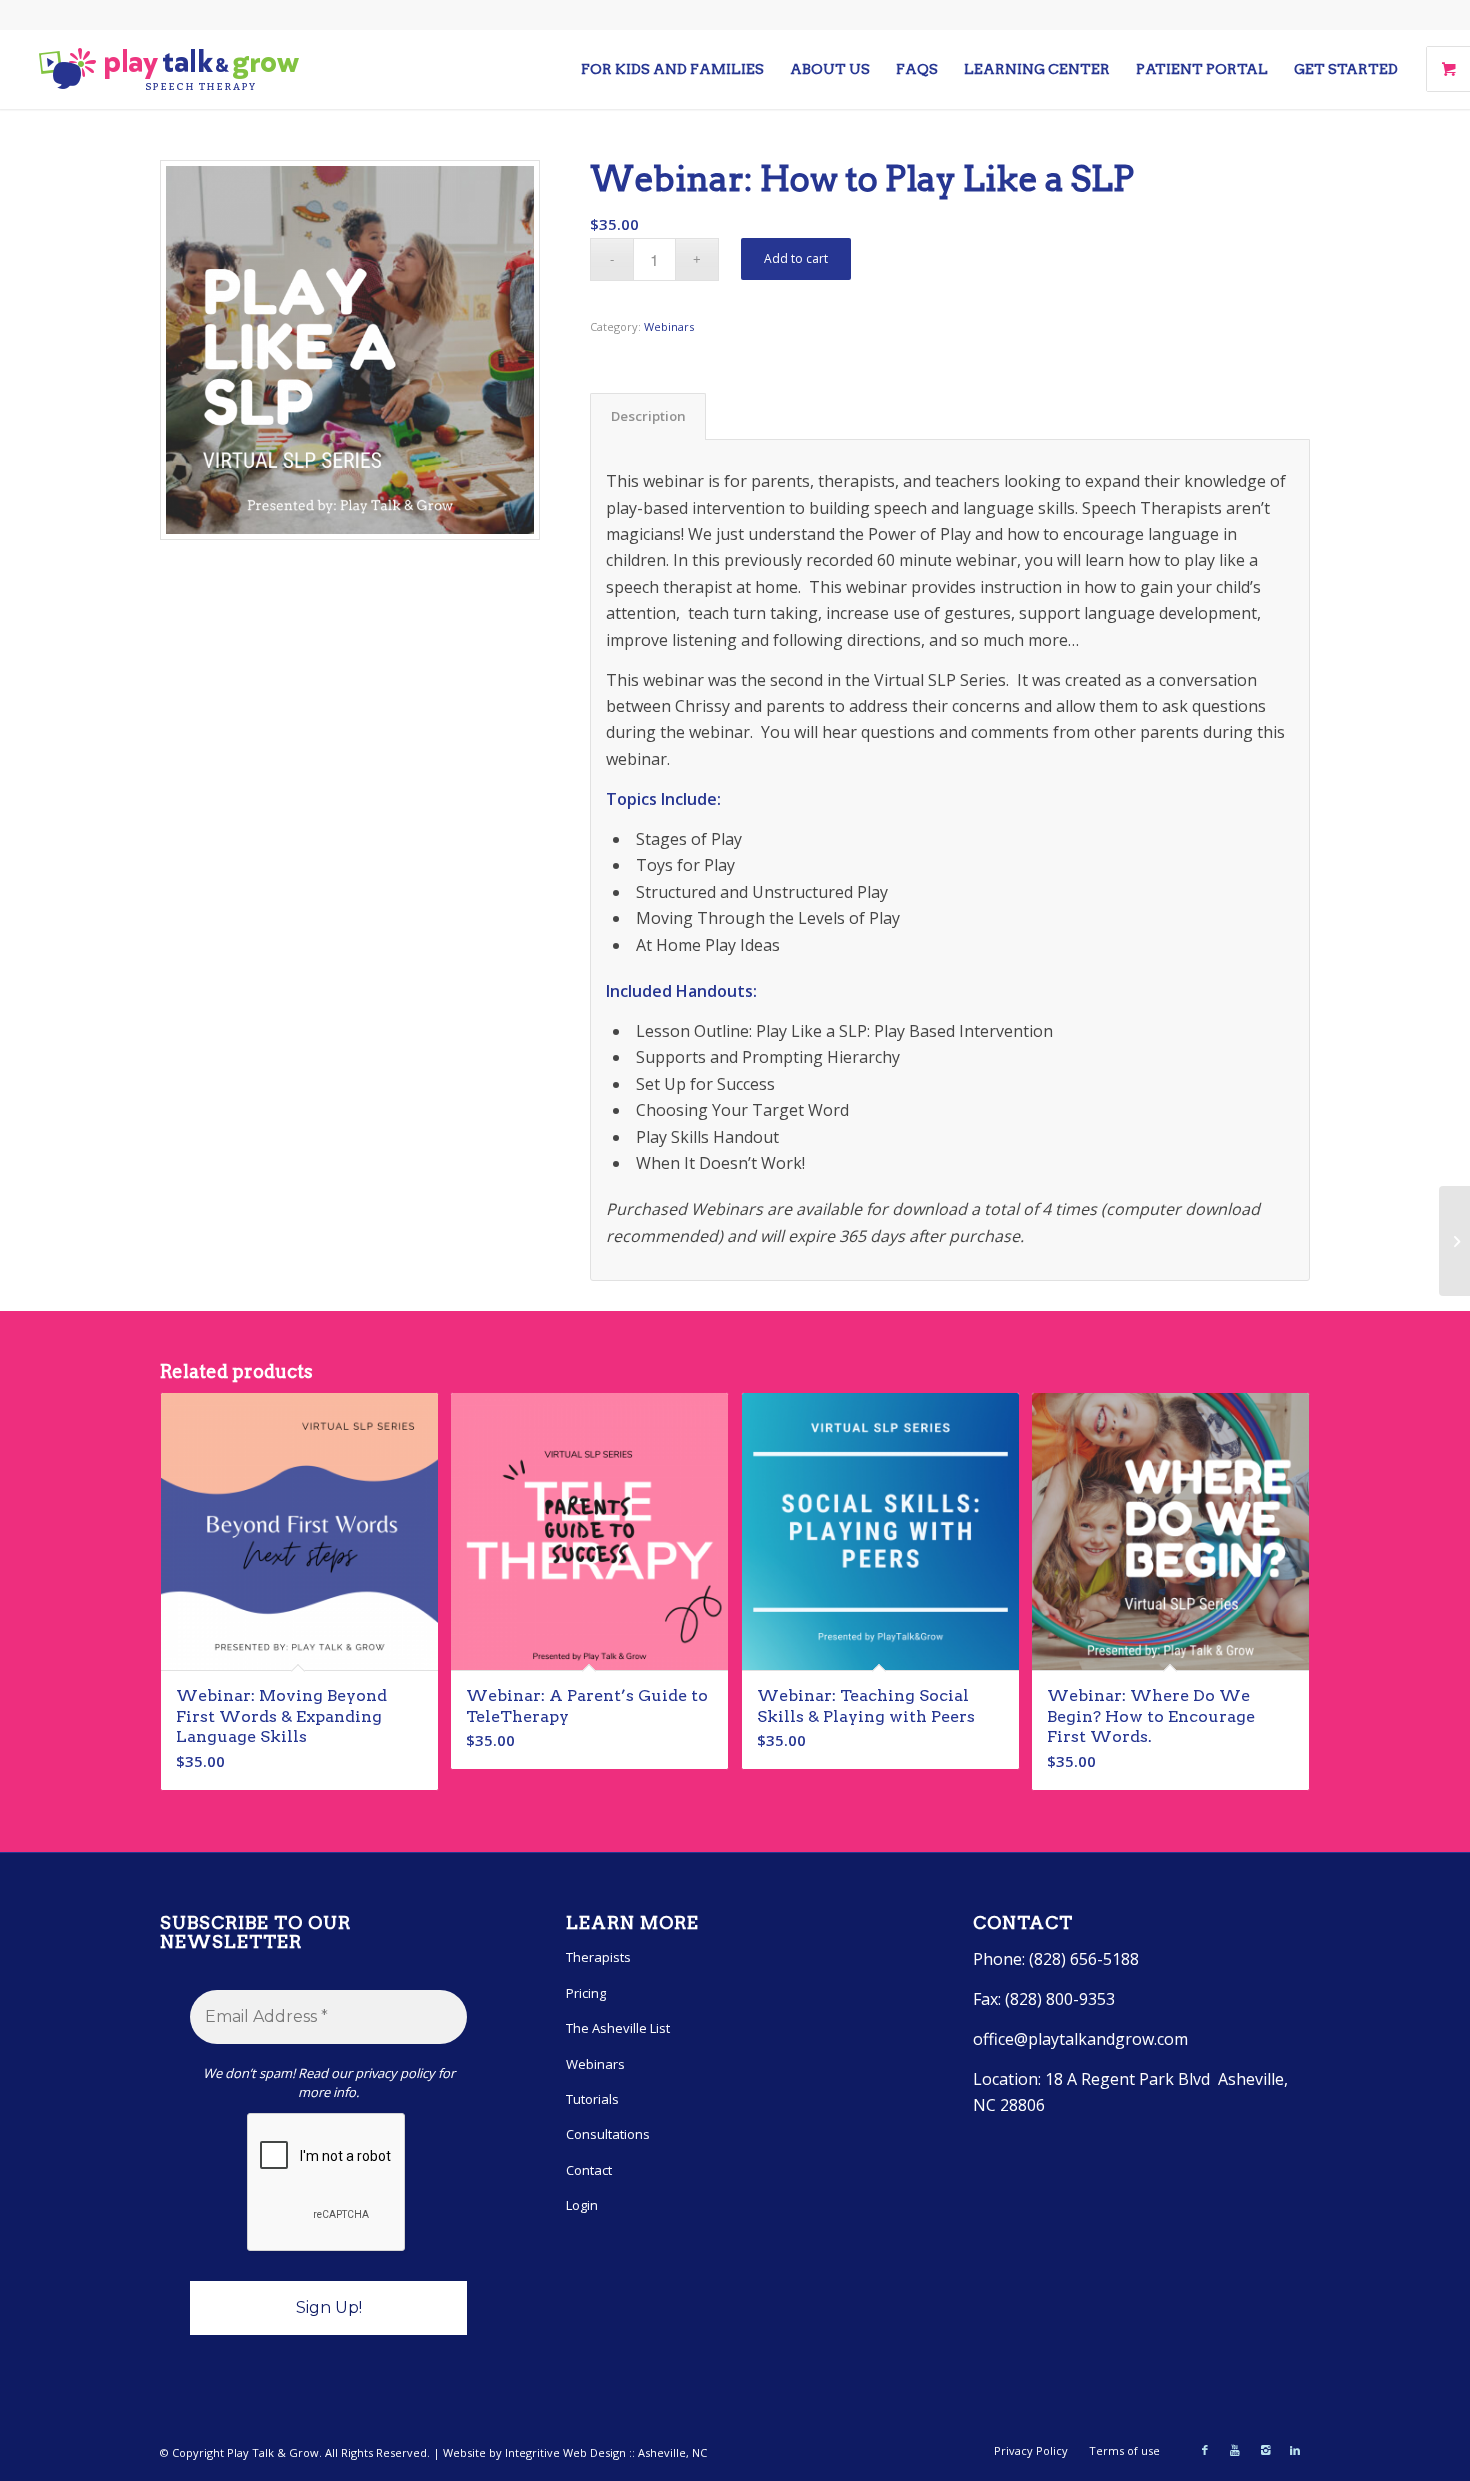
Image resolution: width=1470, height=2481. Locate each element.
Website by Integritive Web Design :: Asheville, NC (575, 2452)
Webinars (669, 326)
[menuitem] (672, 69)
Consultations (608, 2134)
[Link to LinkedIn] (1295, 2450)
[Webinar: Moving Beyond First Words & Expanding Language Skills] (1454, 1241)
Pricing (586, 1993)
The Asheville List (618, 2028)
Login (582, 2205)
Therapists (598, 1957)
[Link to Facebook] (1205, 2450)
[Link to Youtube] (1235, 2450)
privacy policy (395, 2073)
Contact (589, 2170)
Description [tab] (648, 416)
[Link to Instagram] (1265, 2450)
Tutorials (592, 2099)
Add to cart (796, 258)
